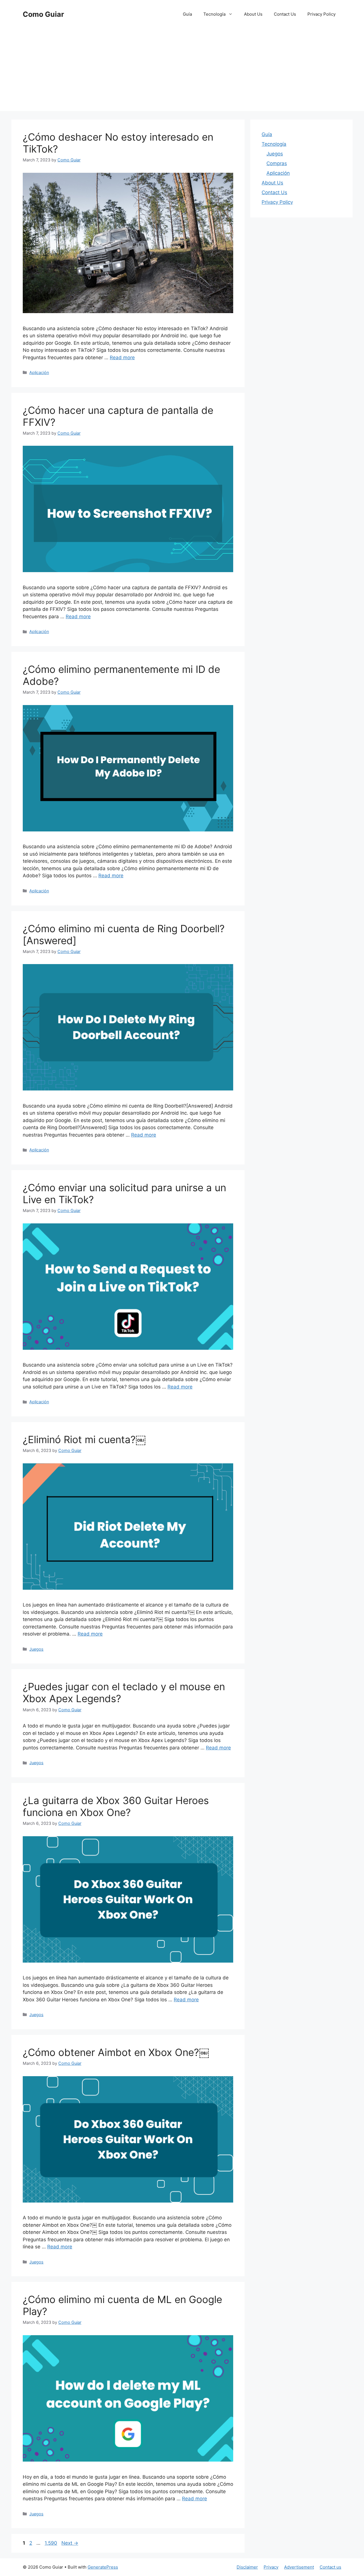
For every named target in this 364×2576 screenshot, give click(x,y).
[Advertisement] (182, 71)
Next (70, 2543)
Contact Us (285, 14)
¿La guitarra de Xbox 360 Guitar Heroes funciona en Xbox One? (116, 1806)
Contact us (330, 2567)
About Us (253, 14)
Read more (122, 358)
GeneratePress (103, 2567)
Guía (187, 14)
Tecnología (214, 14)
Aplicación (39, 372)
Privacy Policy (321, 14)
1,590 (51, 2543)
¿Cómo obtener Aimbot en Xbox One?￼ (116, 2052)
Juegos (36, 1649)
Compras (277, 163)
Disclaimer (247, 2567)
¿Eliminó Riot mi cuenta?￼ (84, 1439)
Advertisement (299, 2567)
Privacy (271, 2567)
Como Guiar (43, 14)
